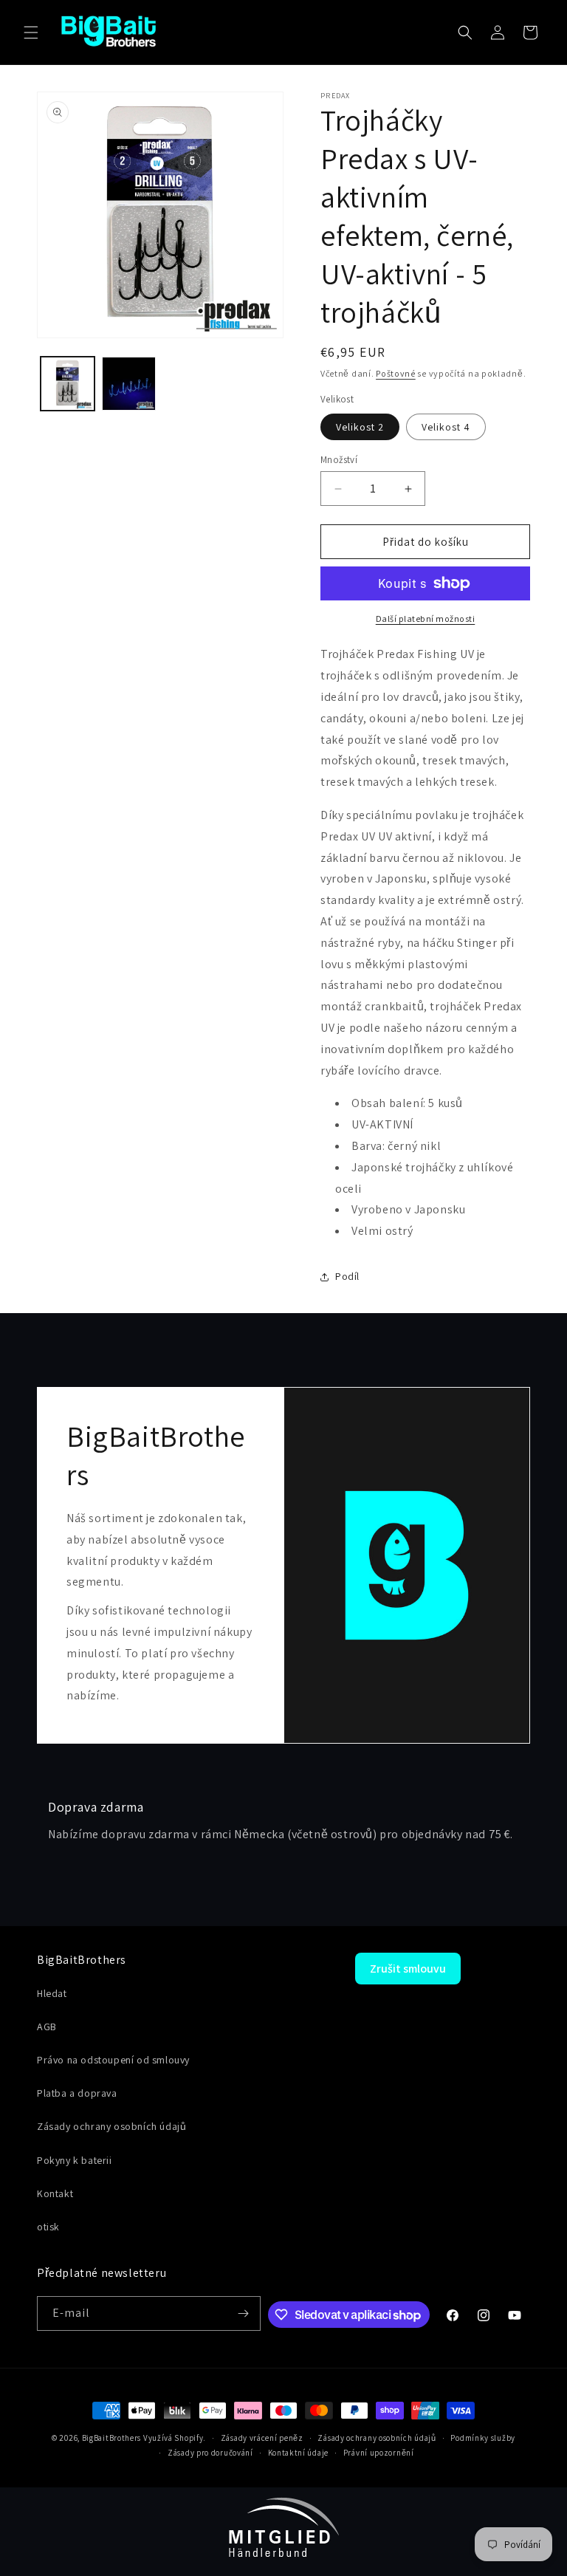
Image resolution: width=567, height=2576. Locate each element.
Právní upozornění (379, 2453)
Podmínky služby (483, 2438)
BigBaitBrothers (112, 2438)
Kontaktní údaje (299, 2453)
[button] (31, 32)
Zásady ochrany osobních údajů (377, 2438)
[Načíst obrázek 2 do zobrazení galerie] (129, 384)
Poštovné (396, 373)
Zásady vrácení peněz (262, 2438)
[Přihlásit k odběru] (244, 2313)
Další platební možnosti (426, 619)
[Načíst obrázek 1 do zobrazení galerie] (68, 384)
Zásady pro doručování (210, 2453)
